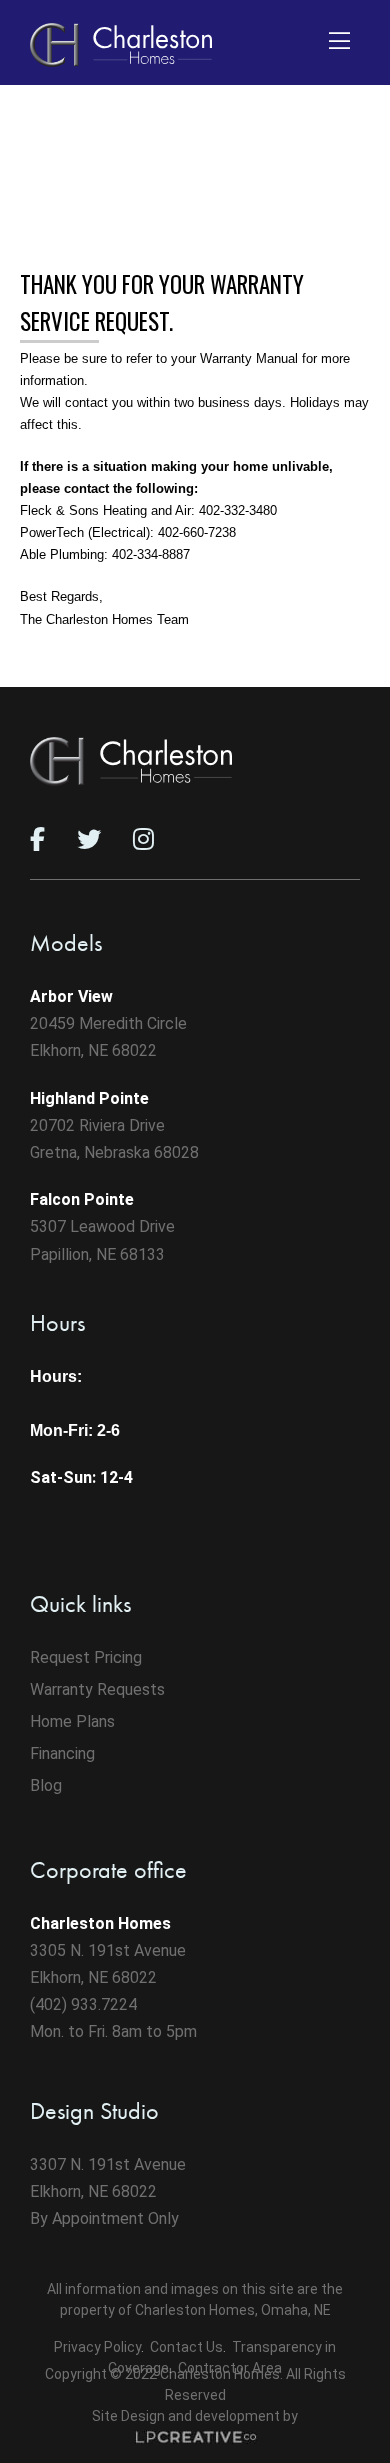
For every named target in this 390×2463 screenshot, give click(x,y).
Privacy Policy (97, 2347)
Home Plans (72, 1721)
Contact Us (186, 2347)
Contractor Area (230, 2368)
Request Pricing (86, 1657)
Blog (46, 1785)
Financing (62, 1753)
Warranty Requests (97, 1689)
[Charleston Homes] (121, 45)
